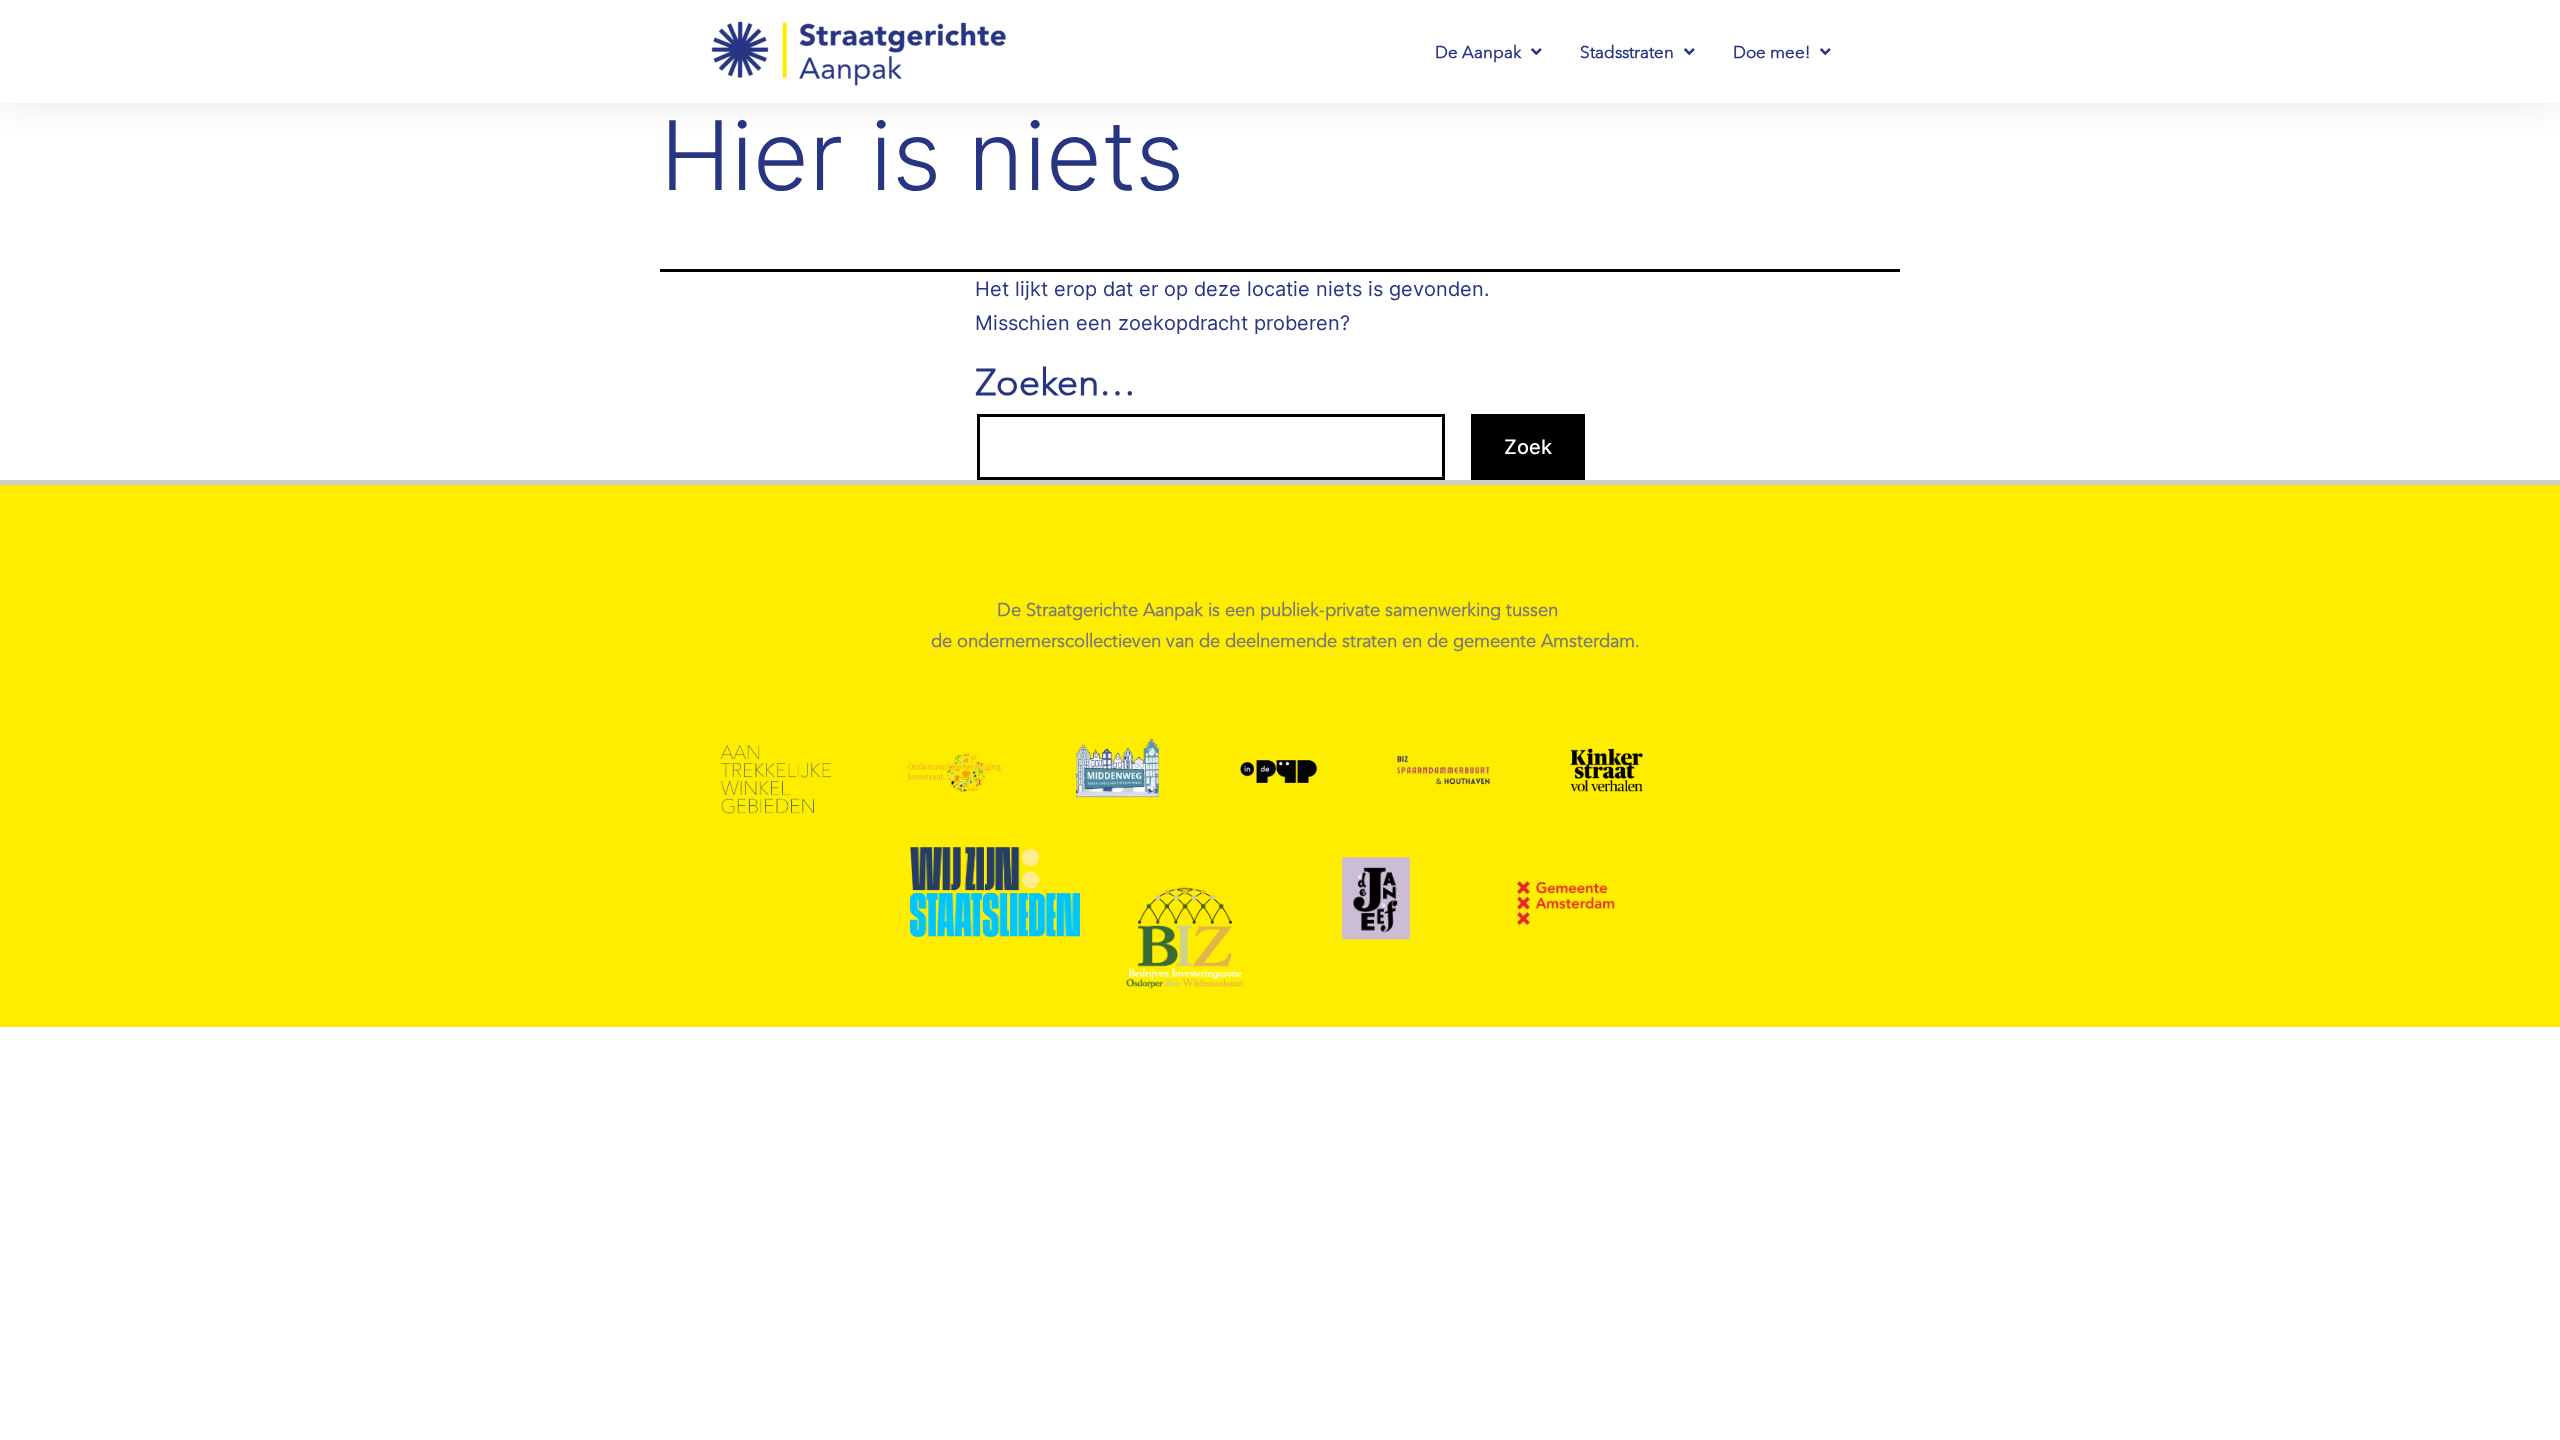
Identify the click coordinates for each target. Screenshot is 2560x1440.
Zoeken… (1055, 382)
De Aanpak (1478, 51)
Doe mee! (1771, 51)
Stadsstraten (1627, 51)
